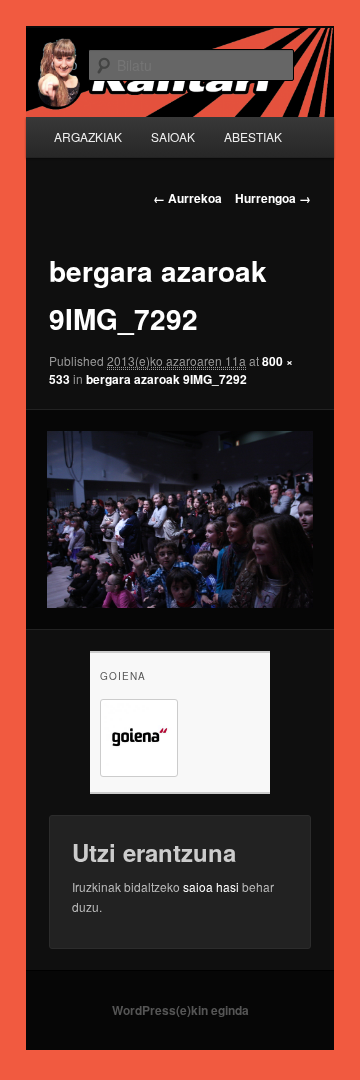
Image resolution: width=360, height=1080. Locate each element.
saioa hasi (211, 886)
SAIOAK (173, 136)
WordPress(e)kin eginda (180, 1010)
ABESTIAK (253, 136)
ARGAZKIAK (88, 136)
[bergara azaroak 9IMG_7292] (179, 519)
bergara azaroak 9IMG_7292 (166, 379)
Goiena (123, 676)
